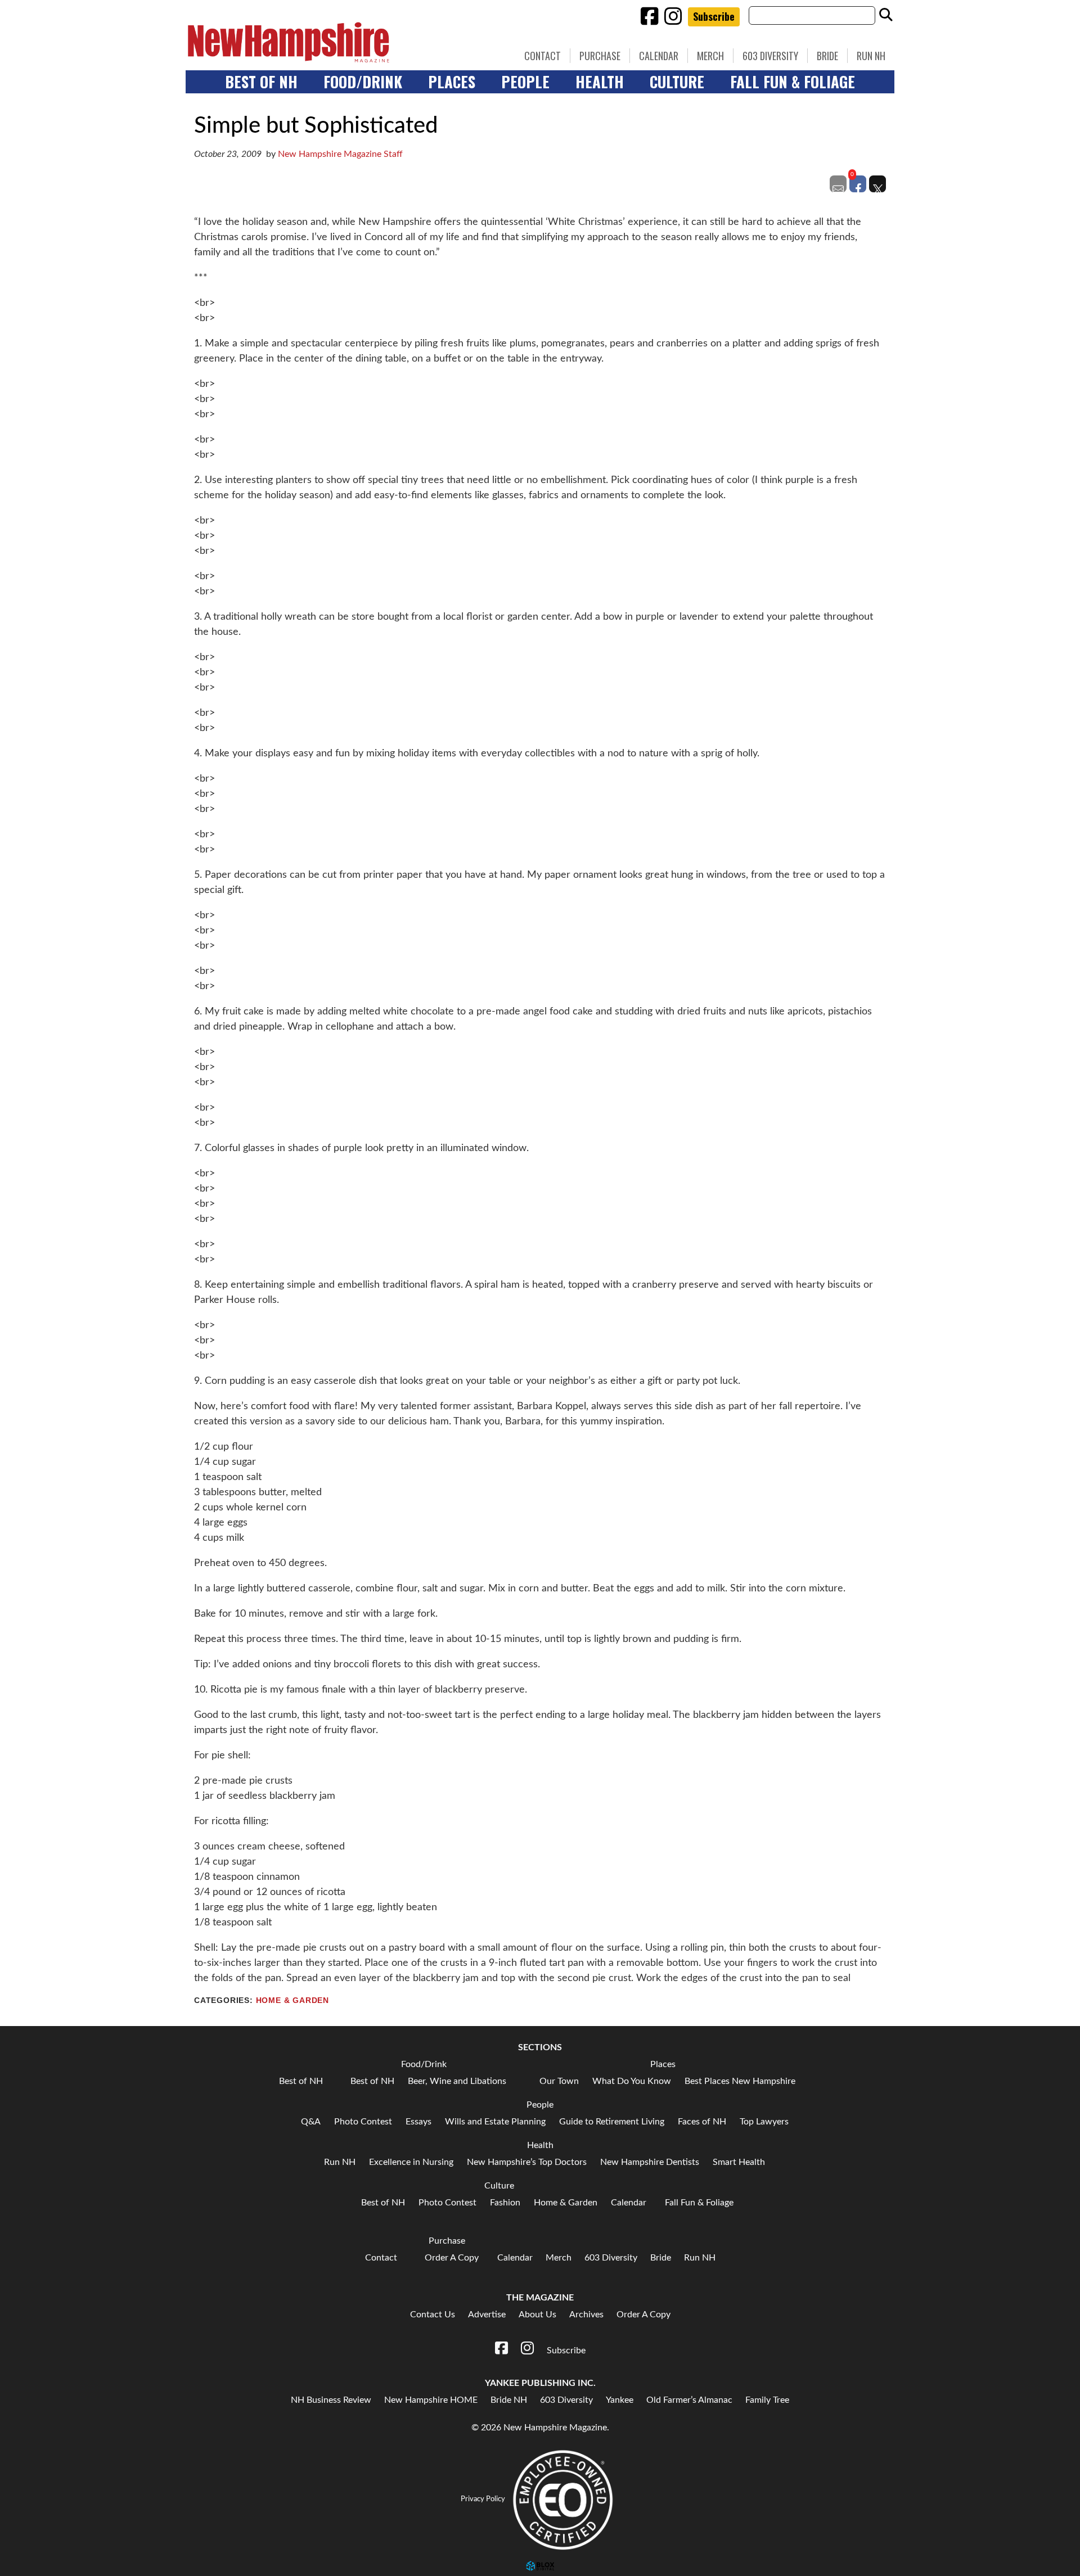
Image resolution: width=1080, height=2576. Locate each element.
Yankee (620, 2400)
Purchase (600, 56)
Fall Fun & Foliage (793, 82)
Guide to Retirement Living (612, 2122)
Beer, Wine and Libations (457, 2081)
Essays (418, 2122)
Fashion (505, 2203)
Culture (677, 82)
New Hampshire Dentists (650, 2162)
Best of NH (261, 82)
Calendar (659, 56)
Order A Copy (452, 2258)
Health (600, 82)
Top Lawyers (764, 2122)
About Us (537, 2315)
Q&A (311, 2122)
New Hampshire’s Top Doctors (527, 2162)
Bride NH (509, 2400)
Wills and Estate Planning (495, 2122)
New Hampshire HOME (431, 2400)
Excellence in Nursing (411, 2162)
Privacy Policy (483, 2500)
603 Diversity (770, 56)
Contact (543, 56)
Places (452, 82)
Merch (710, 56)
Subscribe (714, 16)
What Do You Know (632, 2081)
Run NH (871, 56)
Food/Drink (363, 82)
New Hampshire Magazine (340, 42)
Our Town (559, 2081)
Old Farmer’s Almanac (689, 2400)
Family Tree (767, 2400)
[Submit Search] (886, 15)
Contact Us (433, 2315)
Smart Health (739, 2162)
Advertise (487, 2315)
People (525, 82)
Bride (827, 56)
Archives (586, 2315)
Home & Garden (292, 2000)
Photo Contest (363, 2122)
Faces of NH (702, 2122)
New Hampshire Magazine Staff (340, 154)
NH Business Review (331, 2400)
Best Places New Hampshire (740, 2081)
